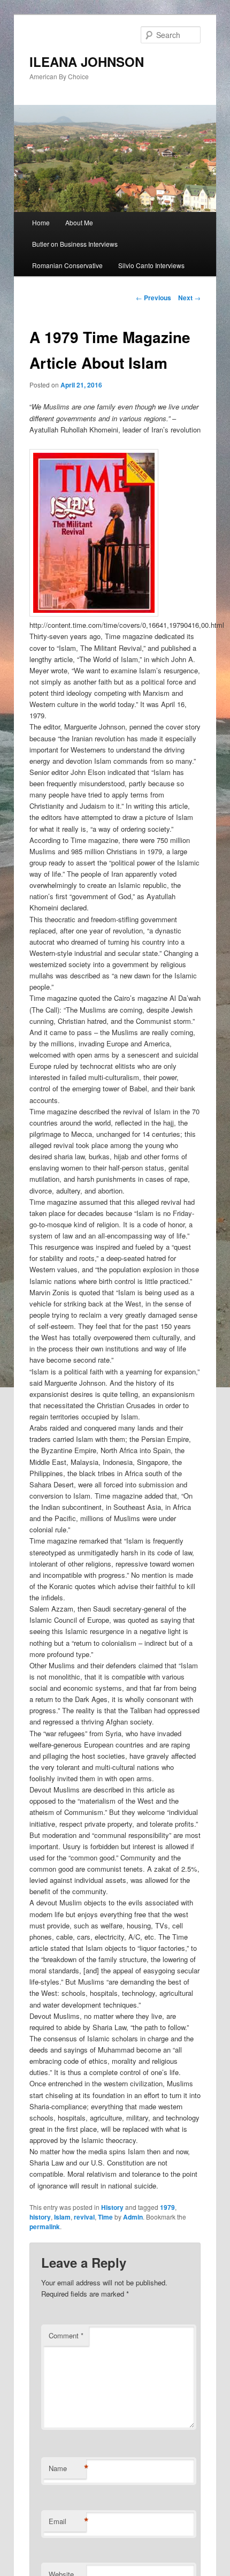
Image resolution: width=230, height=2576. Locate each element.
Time (105, 2217)
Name (67, 2468)
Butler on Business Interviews (75, 244)
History (112, 2207)
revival (84, 2217)
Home (41, 222)
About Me (79, 222)
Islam (62, 2217)
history (40, 2217)
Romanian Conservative (67, 265)
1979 (167, 2207)
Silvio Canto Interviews (151, 265)
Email (67, 2521)
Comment (66, 2335)
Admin (133, 2217)
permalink (45, 2227)
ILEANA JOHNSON (87, 62)
